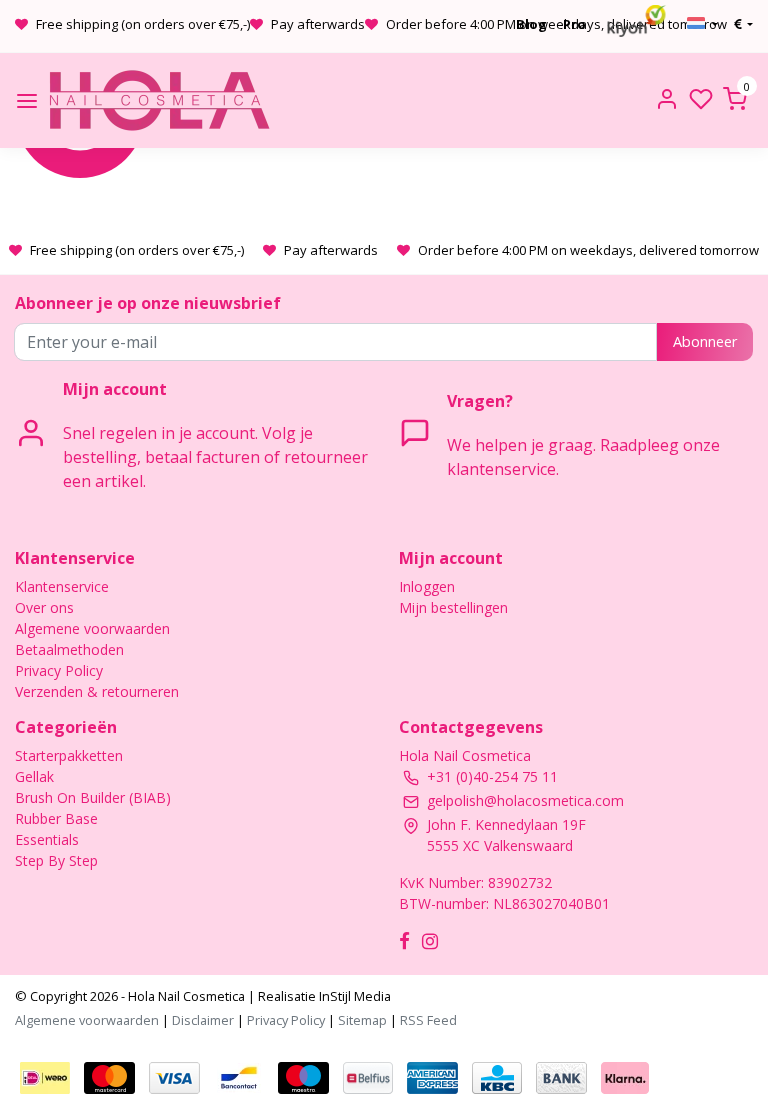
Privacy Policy (59, 670)
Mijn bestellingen (453, 607)
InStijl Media (353, 996)
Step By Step (56, 860)
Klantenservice (62, 586)
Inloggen (427, 586)
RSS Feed (428, 1020)
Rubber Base (56, 818)
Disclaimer (203, 1020)
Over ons (44, 607)
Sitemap (362, 1020)
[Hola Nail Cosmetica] (159, 100)
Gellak (34, 776)
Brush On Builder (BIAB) (93, 797)
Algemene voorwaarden (92, 628)
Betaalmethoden (69, 649)
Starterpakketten (69, 755)
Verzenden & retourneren (97, 691)
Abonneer (705, 341)
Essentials (47, 839)
